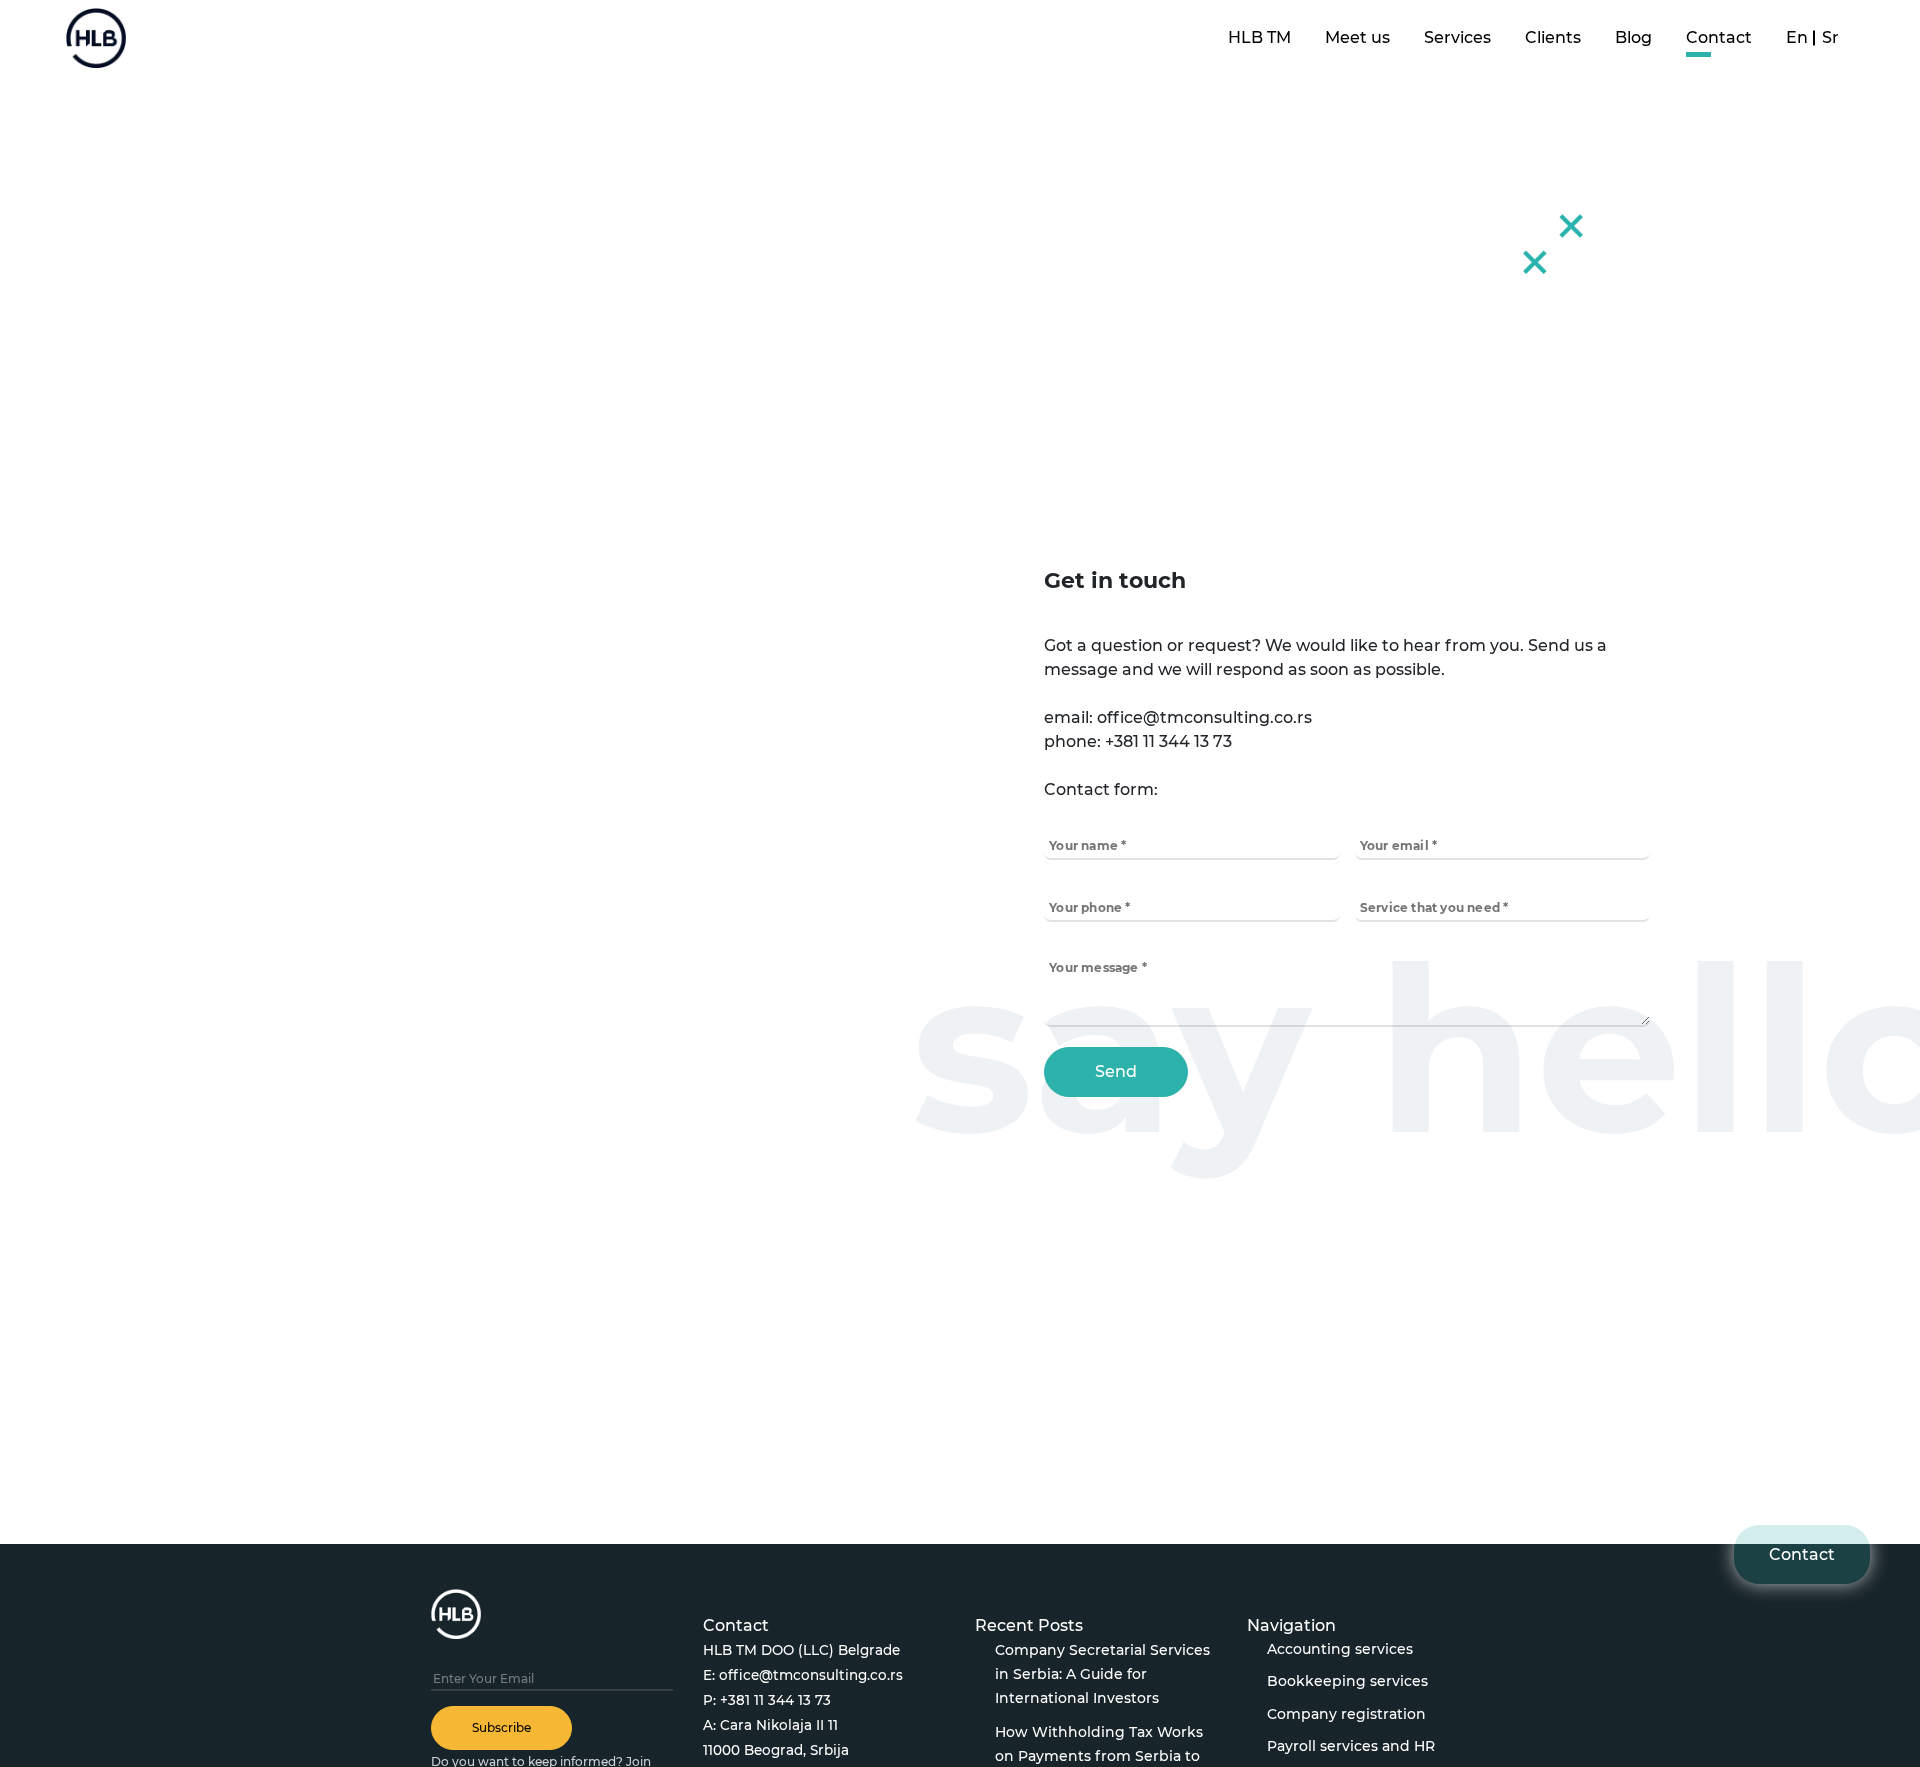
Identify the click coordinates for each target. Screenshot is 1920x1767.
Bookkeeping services (1347, 1681)
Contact (1719, 37)
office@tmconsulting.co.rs (811, 1675)
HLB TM (1259, 37)
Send (1116, 1071)
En (1797, 37)
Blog (1633, 37)
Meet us (1357, 37)
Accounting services (1340, 1649)
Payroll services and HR (1351, 1746)
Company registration (1346, 1714)
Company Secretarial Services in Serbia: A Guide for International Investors (1102, 1674)
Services (1457, 37)
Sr (1830, 37)
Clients (1553, 37)
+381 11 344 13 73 (775, 1700)
